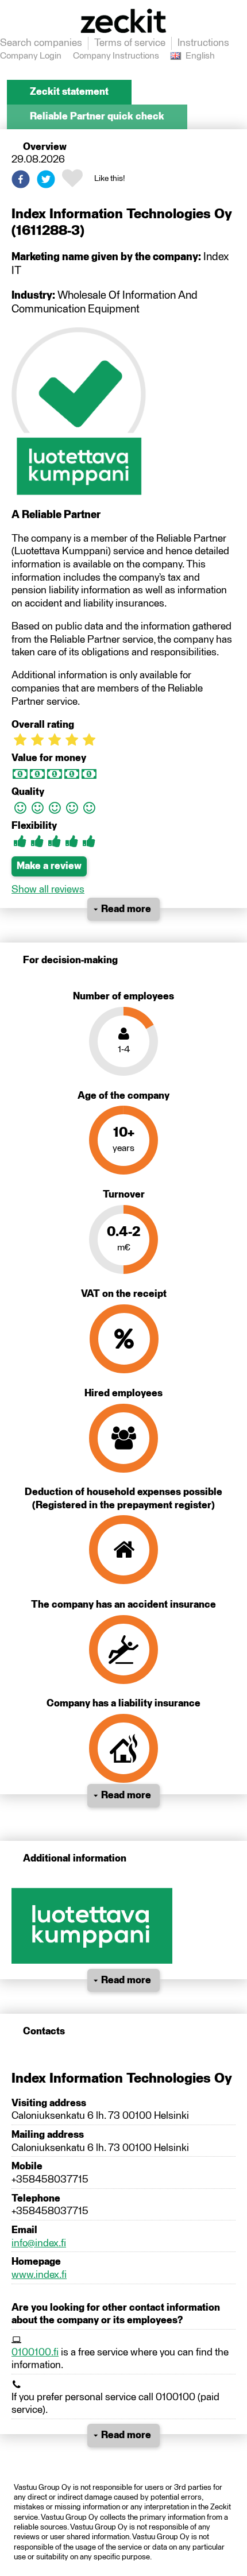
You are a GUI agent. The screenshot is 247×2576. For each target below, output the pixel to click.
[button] (21, 179)
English (200, 56)
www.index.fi (39, 2275)
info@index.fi (39, 2243)
